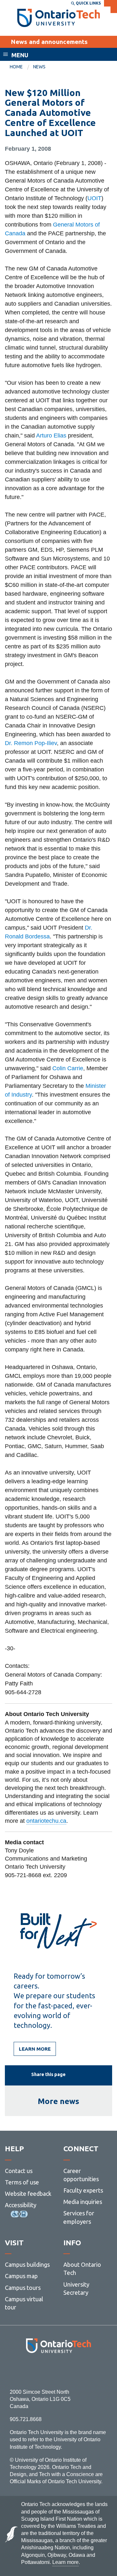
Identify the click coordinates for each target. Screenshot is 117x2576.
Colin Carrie (68, 1068)
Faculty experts (83, 2190)
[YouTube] (88, 2371)
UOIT (94, 198)
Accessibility (21, 2205)
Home (16, 67)
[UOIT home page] (59, 18)
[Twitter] (44, 2371)
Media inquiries (83, 2202)
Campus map (21, 2276)
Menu (20, 55)
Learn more (35, 2049)
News (39, 67)
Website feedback (28, 2194)
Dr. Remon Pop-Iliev (31, 743)
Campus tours (23, 2288)
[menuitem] (21, 67)
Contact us (19, 2171)
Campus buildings (27, 2264)
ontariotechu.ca (46, 1821)
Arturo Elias (51, 436)
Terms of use (22, 2182)
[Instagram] (59, 2371)
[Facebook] (29, 2371)
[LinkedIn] (73, 2371)
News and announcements (49, 42)
